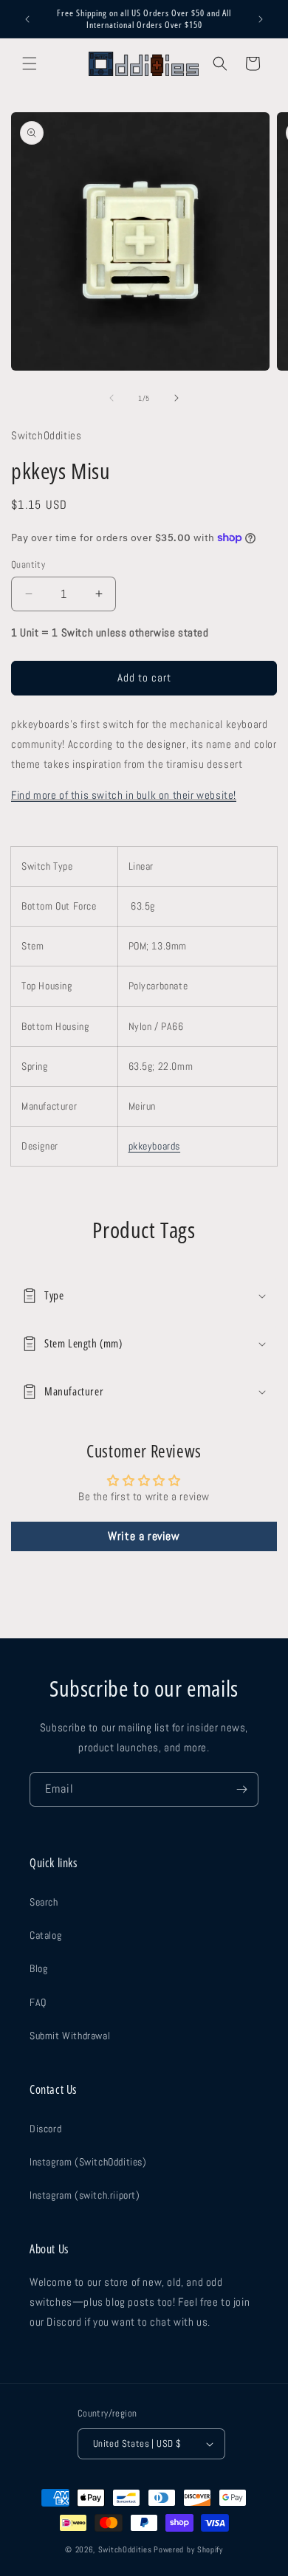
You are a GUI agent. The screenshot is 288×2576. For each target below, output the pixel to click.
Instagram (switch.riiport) (85, 2195)
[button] (30, 63)
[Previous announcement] (27, 19)
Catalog (45, 1935)
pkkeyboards (155, 1146)
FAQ (38, 2002)
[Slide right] (176, 398)
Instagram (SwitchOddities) (88, 2162)
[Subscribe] (241, 1789)
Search (44, 1902)
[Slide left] (112, 398)
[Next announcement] (261, 19)
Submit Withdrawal (70, 2036)
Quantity (28, 564)
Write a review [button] (144, 1536)
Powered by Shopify (188, 2549)
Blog (38, 1968)
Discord (45, 2129)
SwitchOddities (125, 2549)
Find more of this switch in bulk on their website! (124, 795)
